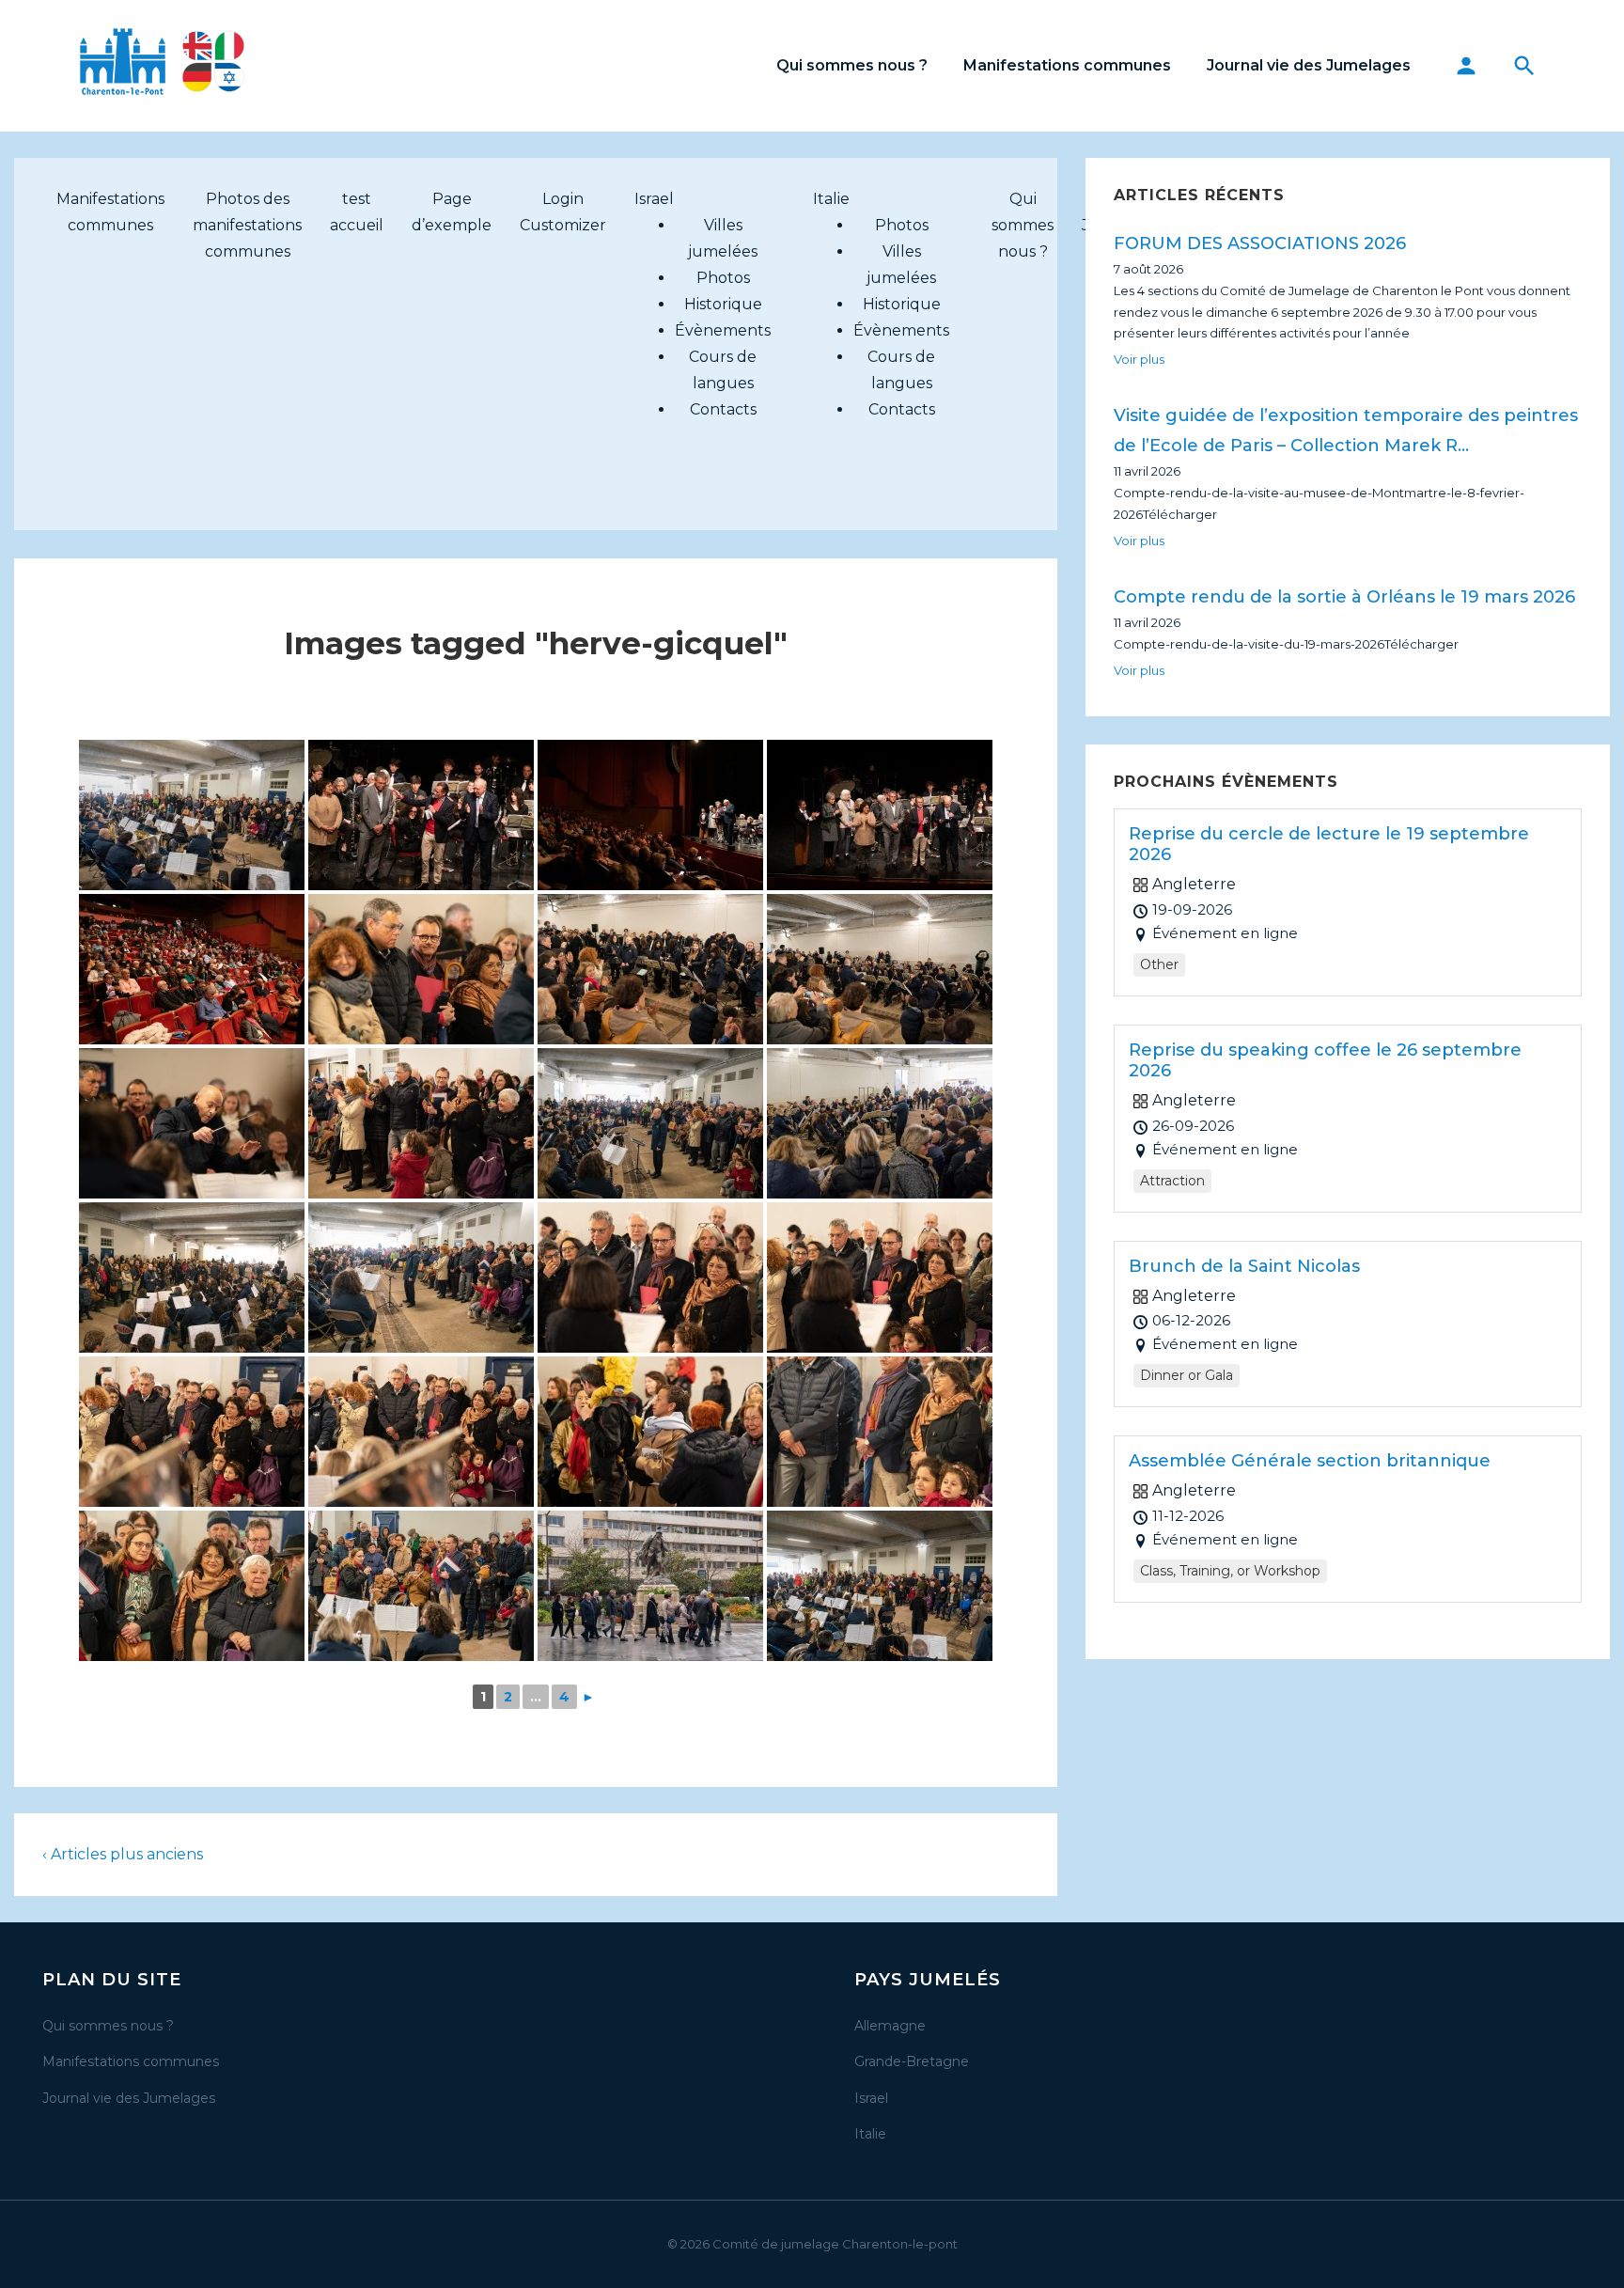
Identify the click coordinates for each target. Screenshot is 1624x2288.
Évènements (723, 330)
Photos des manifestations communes (247, 225)
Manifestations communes (1067, 65)
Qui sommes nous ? (852, 65)
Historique (723, 304)
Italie (831, 199)
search (1524, 66)
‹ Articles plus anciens (123, 1854)
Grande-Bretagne (912, 2061)
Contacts (723, 409)
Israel (654, 199)
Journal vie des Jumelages (1309, 65)
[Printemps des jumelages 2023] (192, 815)
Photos (723, 278)
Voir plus (1139, 359)
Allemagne (890, 2026)
